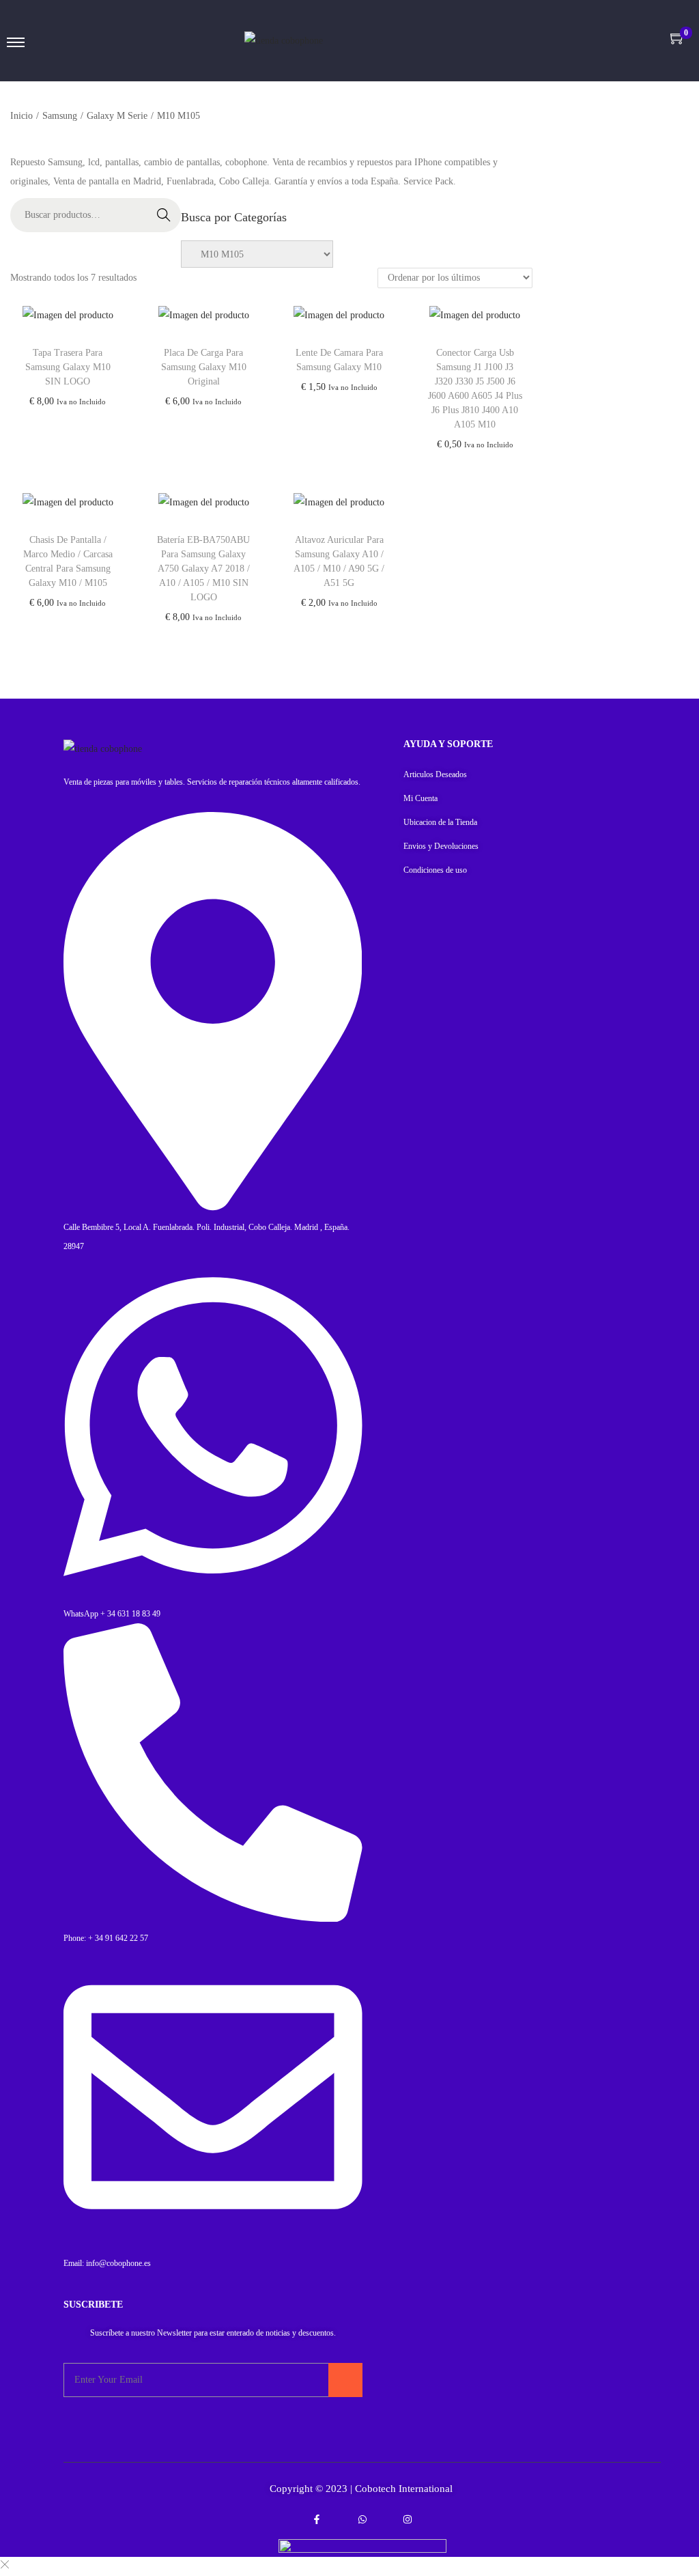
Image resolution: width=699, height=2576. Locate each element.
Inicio (22, 116)
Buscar (164, 215)
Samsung (60, 116)
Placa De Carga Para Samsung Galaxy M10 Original (204, 367)
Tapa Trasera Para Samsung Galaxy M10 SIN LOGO (68, 367)
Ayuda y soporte (448, 744)
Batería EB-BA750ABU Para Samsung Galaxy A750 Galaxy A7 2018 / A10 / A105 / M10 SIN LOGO (203, 569)
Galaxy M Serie (117, 116)
